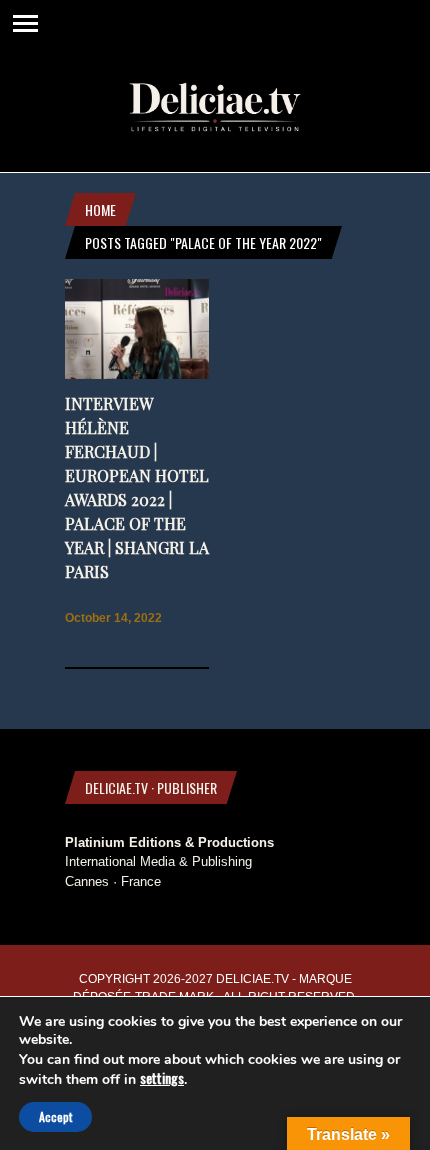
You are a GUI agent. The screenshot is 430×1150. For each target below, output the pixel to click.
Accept (55, 1116)
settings (162, 1078)
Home (100, 209)
